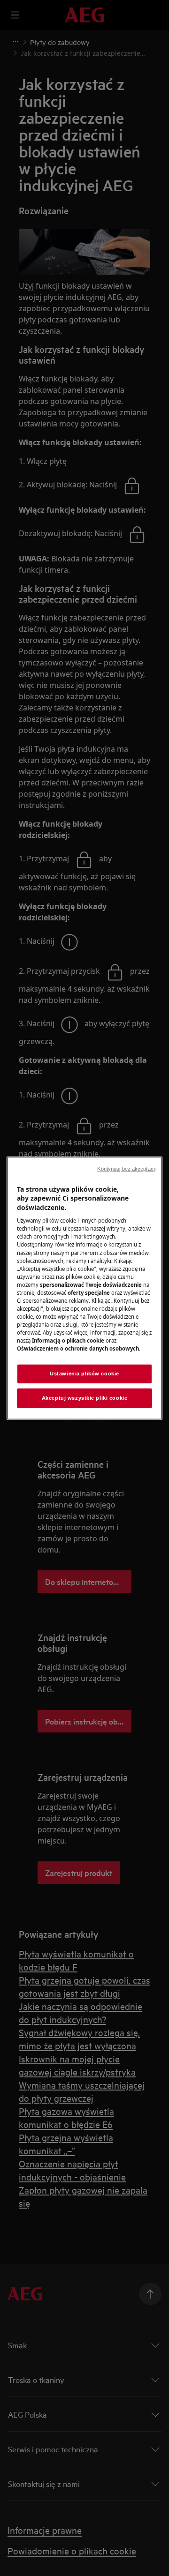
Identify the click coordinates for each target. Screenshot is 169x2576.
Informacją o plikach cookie (68, 1340)
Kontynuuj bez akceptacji (126, 1168)
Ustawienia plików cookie (84, 1374)
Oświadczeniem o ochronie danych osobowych (78, 1348)
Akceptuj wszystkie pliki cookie (85, 1398)
